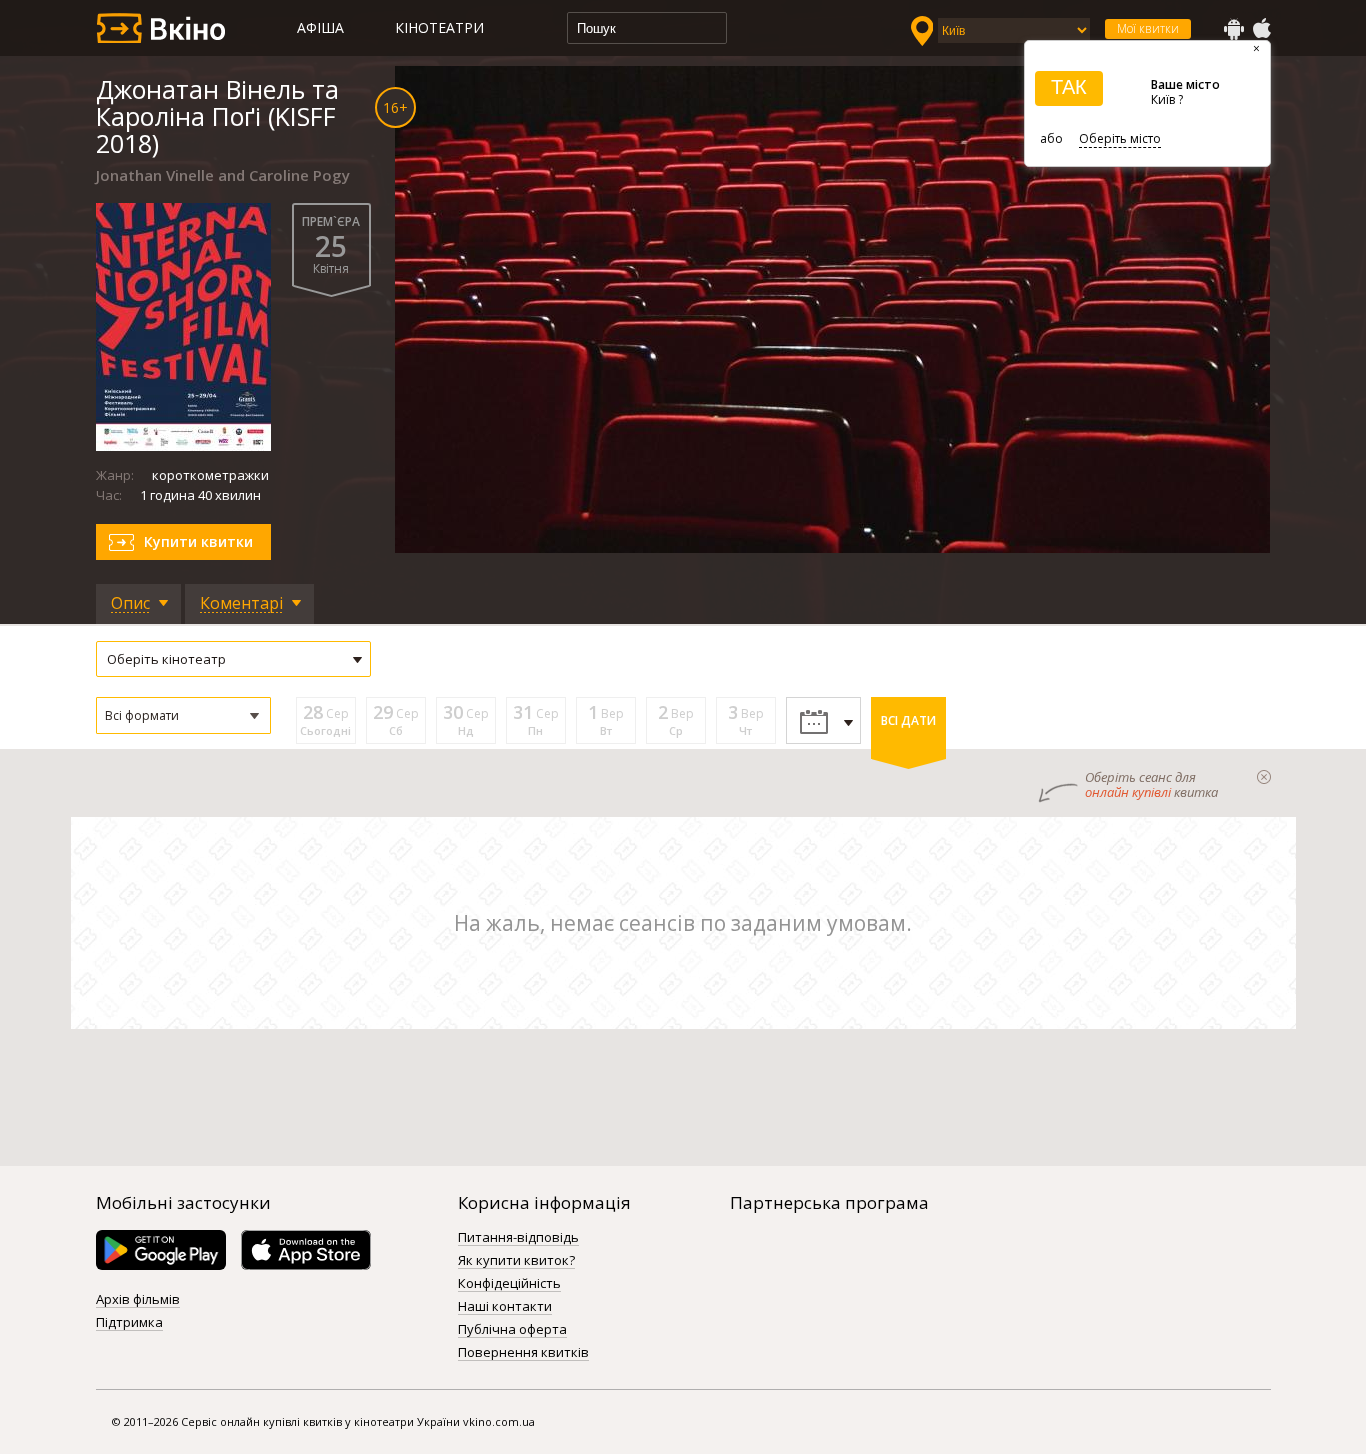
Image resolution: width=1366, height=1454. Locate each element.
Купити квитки (198, 541)
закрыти (1264, 777)
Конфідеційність (509, 1284)
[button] (183, 715)
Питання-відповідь (518, 1238)
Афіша (320, 27)
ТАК (1069, 87)
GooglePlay (1234, 29)
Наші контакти (505, 1307)
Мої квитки (1148, 28)
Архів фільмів (138, 1300)
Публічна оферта (512, 1330)
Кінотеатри (439, 27)
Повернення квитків (523, 1353)
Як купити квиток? (516, 1261)
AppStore (1261, 29)
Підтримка (129, 1323)
